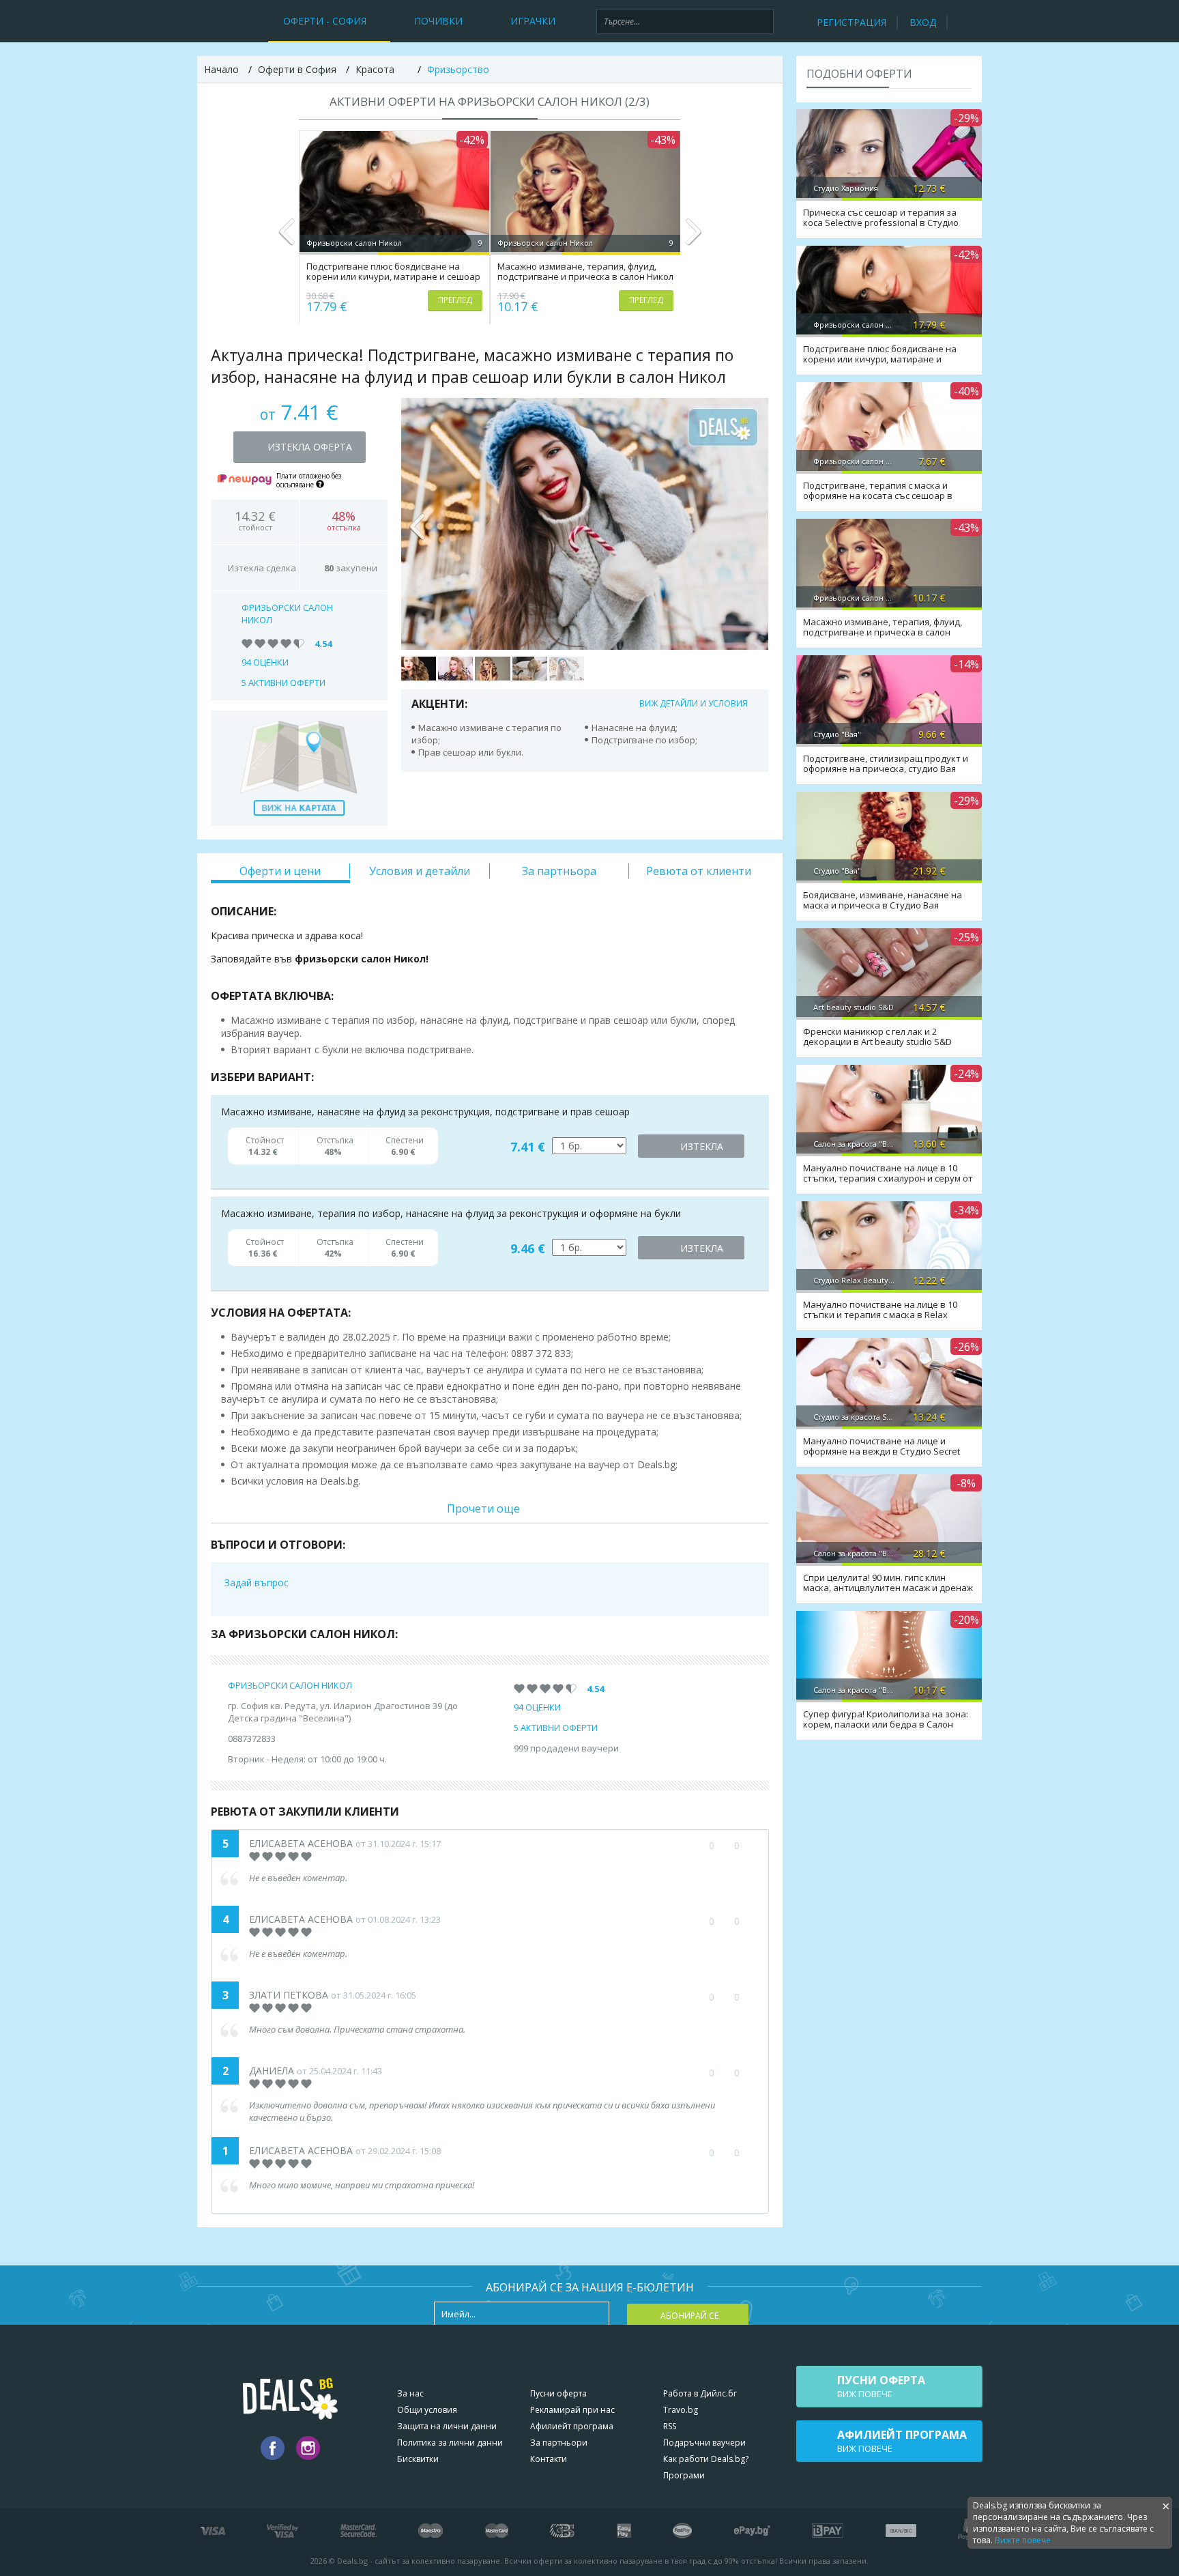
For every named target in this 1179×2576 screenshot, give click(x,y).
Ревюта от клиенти (699, 871)
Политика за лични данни (450, 2443)
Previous (287, 238)
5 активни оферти (283, 683)
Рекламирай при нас (572, 2410)
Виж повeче (881, 2386)
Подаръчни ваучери (704, 2443)
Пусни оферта (558, 2393)
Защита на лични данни (447, 2426)
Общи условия (427, 2410)
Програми (684, 2475)
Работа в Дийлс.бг (700, 2393)
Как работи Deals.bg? (706, 2459)
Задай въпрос (257, 1583)
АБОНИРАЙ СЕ (689, 2316)
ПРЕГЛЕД (455, 300)
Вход (923, 22)
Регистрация (851, 22)
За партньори (559, 2443)
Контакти (549, 2459)
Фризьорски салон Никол (290, 1685)
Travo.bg (681, 2410)
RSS (670, 2426)
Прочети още (483, 1508)
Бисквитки (418, 2459)
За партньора (559, 871)
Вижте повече (1023, 2540)
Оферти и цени (280, 871)
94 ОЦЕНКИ (265, 662)
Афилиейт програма (572, 2426)
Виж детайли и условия (694, 703)
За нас (410, 2393)
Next (693, 238)
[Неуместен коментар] (750, 1846)
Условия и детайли (420, 871)
